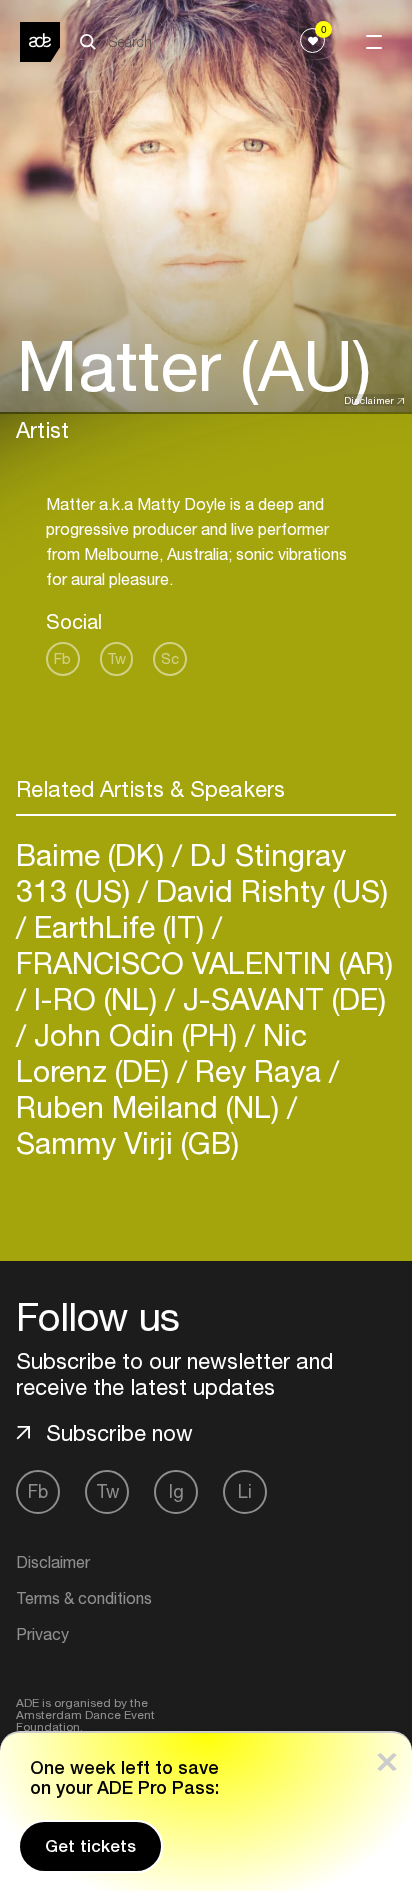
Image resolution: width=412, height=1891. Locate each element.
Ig (176, 1491)
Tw (116, 658)
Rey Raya (258, 1070)
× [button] (387, 1757)
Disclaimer (369, 400)
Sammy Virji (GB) (127, 1142)
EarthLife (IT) (119, 926)
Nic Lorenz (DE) (161, 1052)
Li (245, 1491)
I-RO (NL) (95, 998)
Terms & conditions (84, 1598)
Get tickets (90, 1846)
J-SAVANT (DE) (280, 998)
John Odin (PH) (135, 1034)
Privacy (42, 1634)
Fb (62, 658)
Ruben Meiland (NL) (151, 1106)
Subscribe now (119, 1433)
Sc (170, 658)
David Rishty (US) (268, 890)
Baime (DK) (94, 854)
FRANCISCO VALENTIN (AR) (204, 962)
